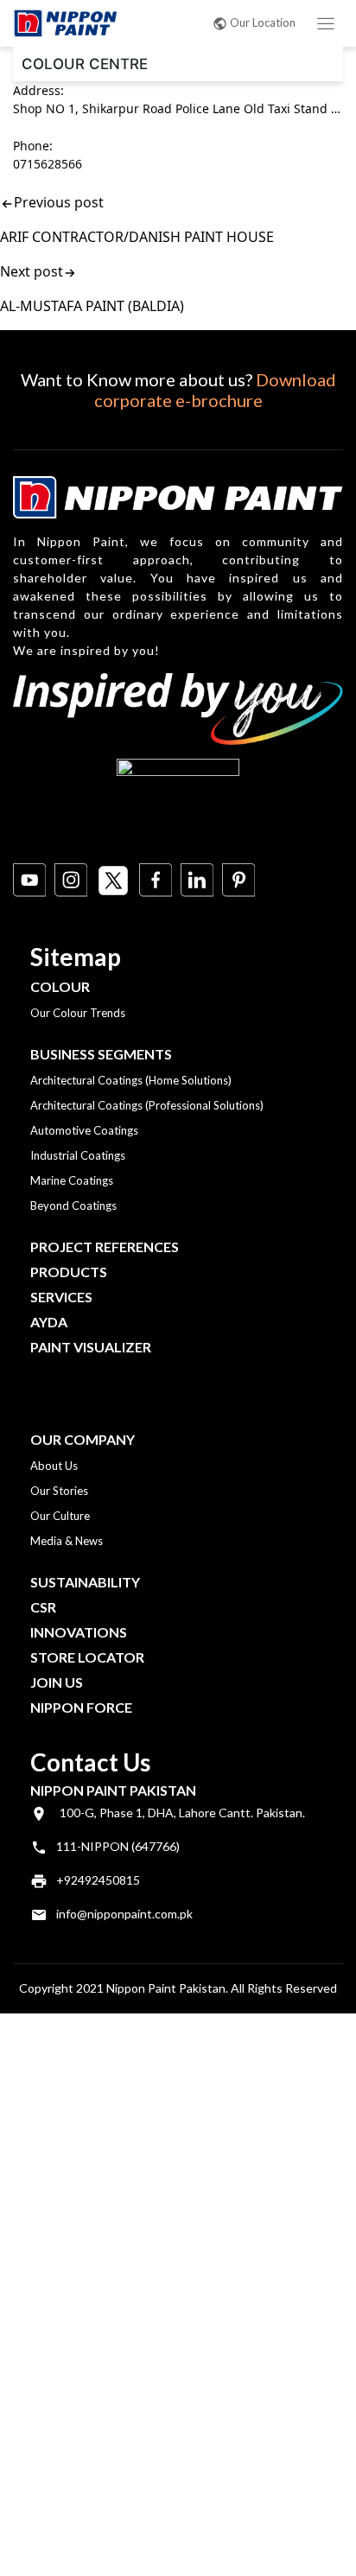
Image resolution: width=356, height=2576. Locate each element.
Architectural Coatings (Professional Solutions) (147, 1105)
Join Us (57, 1682)
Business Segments (101, 1054)
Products (69, 1272)
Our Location (263, 22)
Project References (105, 1247)
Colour (60, 986)
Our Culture (60, 1516)
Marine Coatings (72, 1180)
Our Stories (59, 1491)
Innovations (79, 1632)
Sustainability (85, 1582)
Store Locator (87, 1657)
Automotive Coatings (84, 1130)
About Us (54, 1466)
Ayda (49, 1322)
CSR (43, 1607)
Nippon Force (81, 1707)
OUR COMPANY (83, 1439)
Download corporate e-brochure (215, 390)
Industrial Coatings (78, 1155)
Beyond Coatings (73, 1205)
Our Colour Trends (78, 1013)
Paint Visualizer (91, 1347)
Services (61, 1297)
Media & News (67, 1541)
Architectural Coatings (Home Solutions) (131, 1080)
